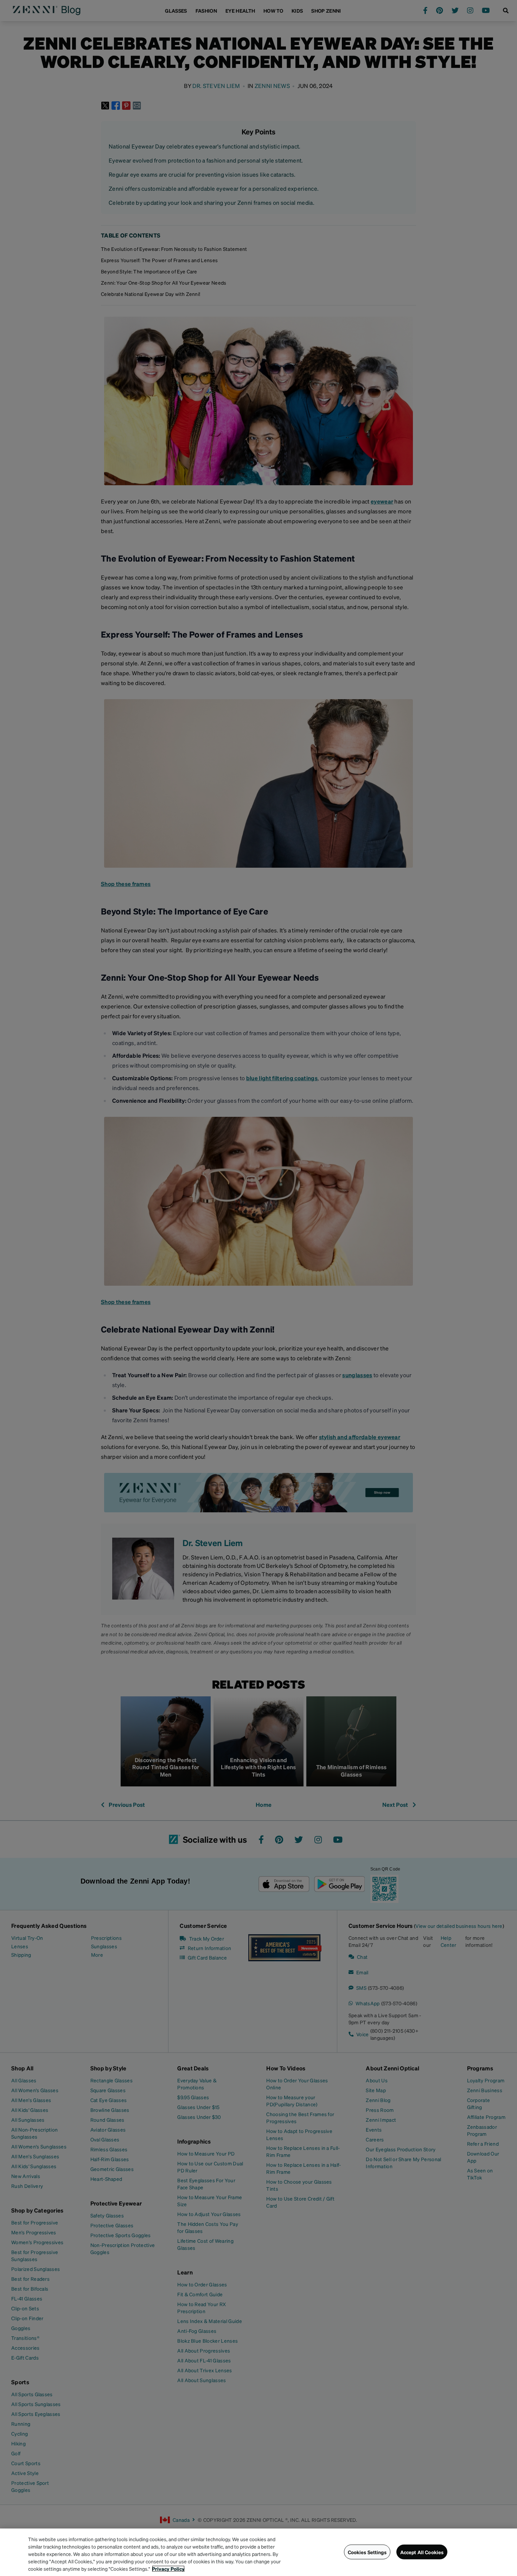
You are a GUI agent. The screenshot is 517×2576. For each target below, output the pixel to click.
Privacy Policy (168, 2569)
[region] (258, 2552)
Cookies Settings (367, 2552)
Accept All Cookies (422, 2552)
